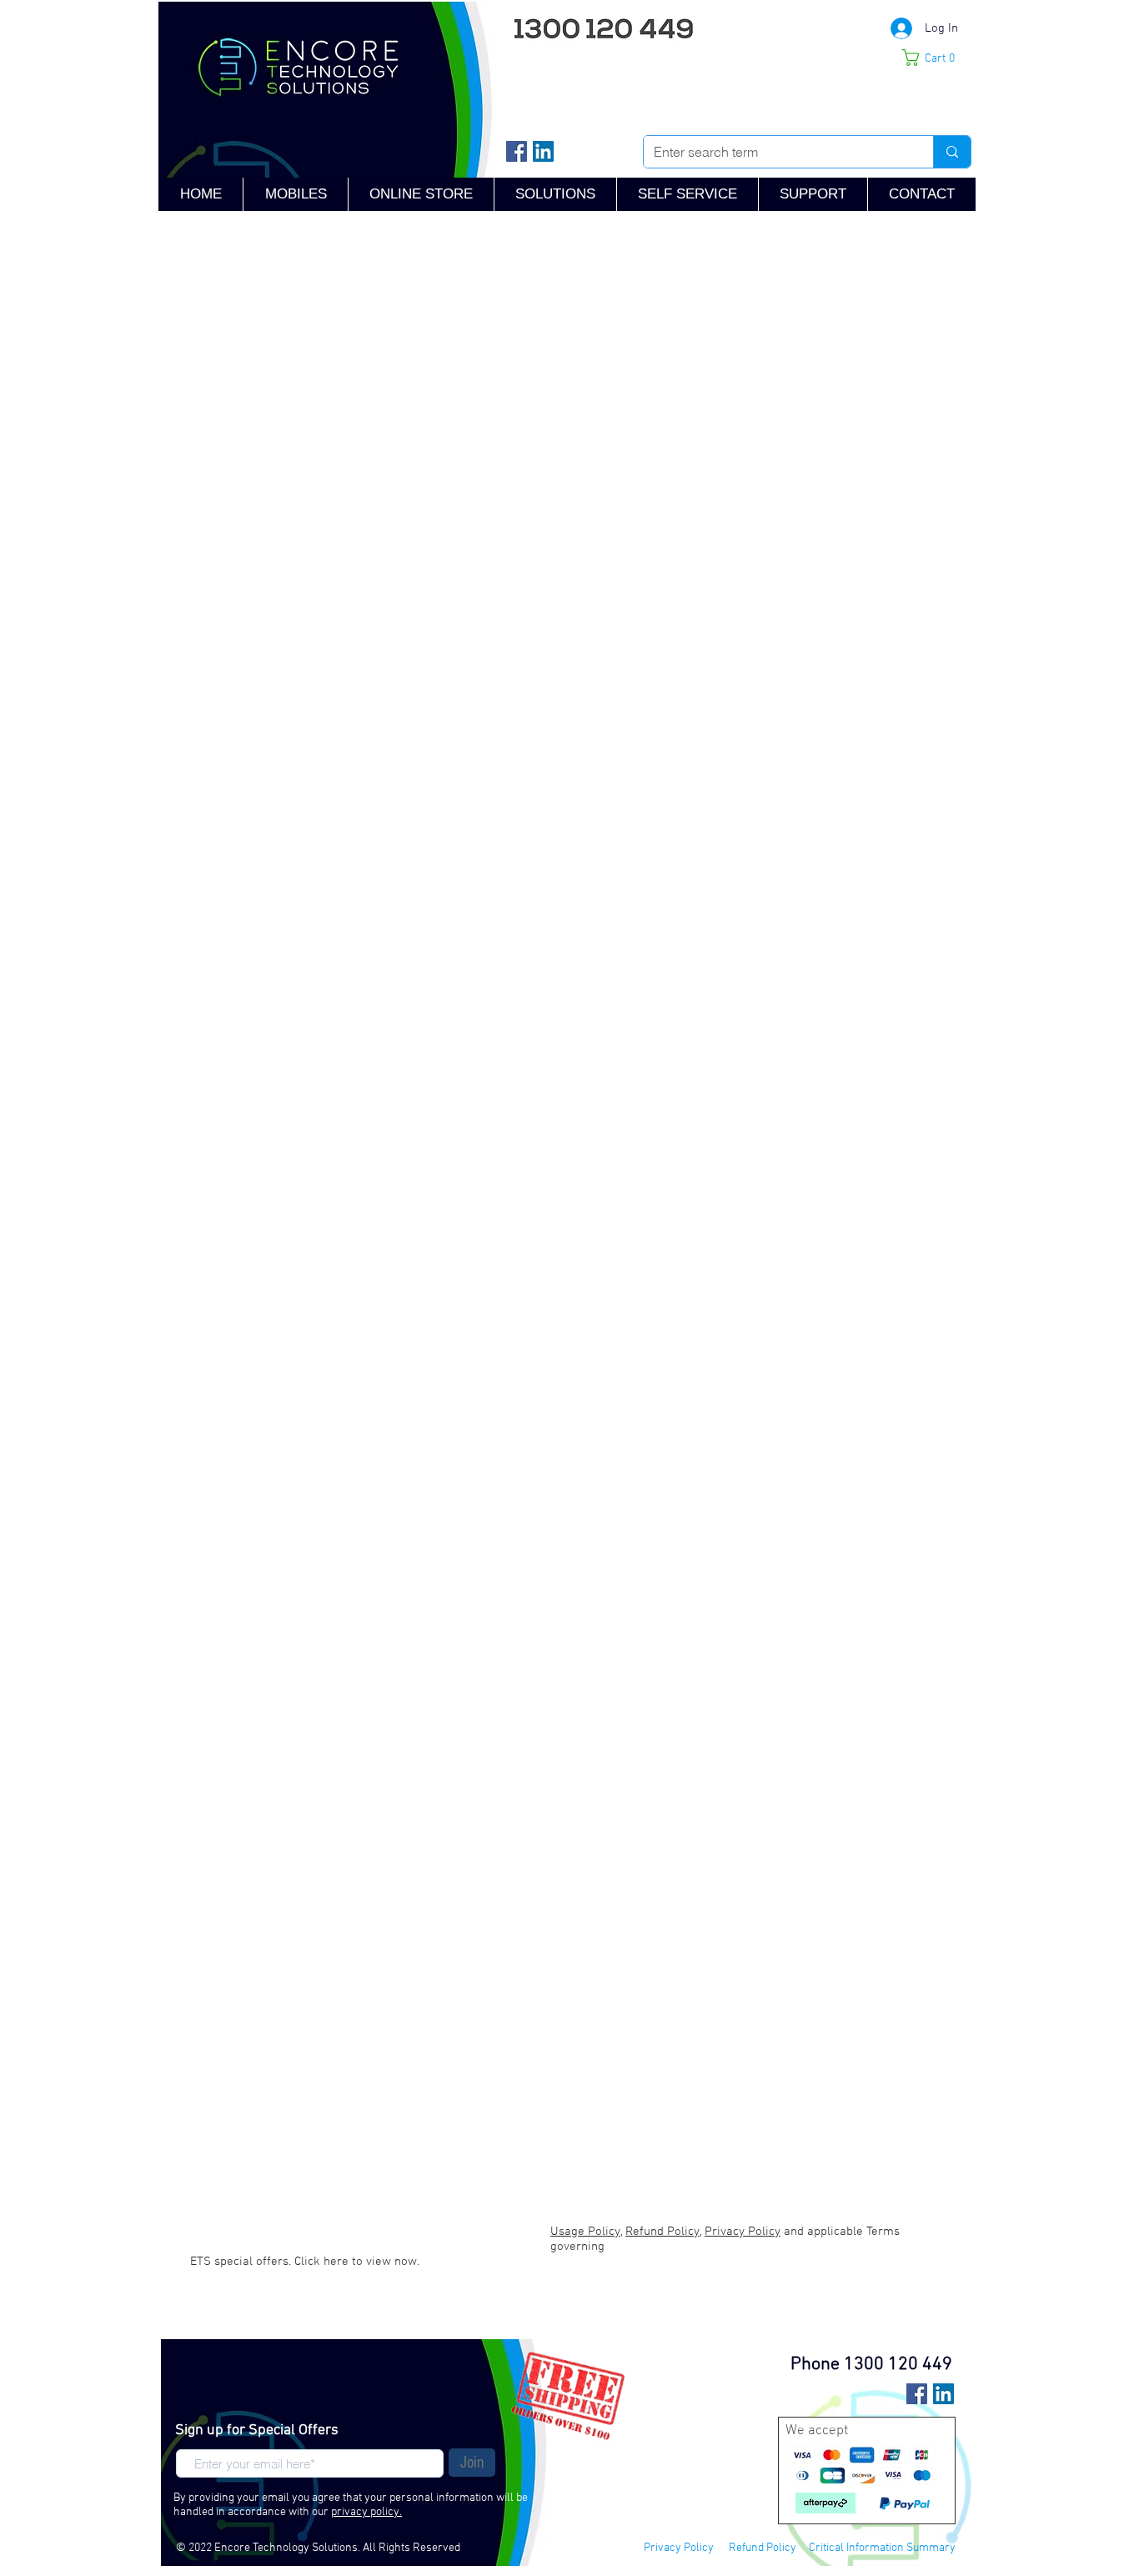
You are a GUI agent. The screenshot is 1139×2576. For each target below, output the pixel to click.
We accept (817, 2431)
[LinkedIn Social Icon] (543, 151)
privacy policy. (366, 2512)
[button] (813, 194)
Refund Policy (763, 2548)
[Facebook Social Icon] (517, 151)
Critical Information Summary (882, 2548)
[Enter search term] (952, 152)
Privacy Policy (679, 2548)
